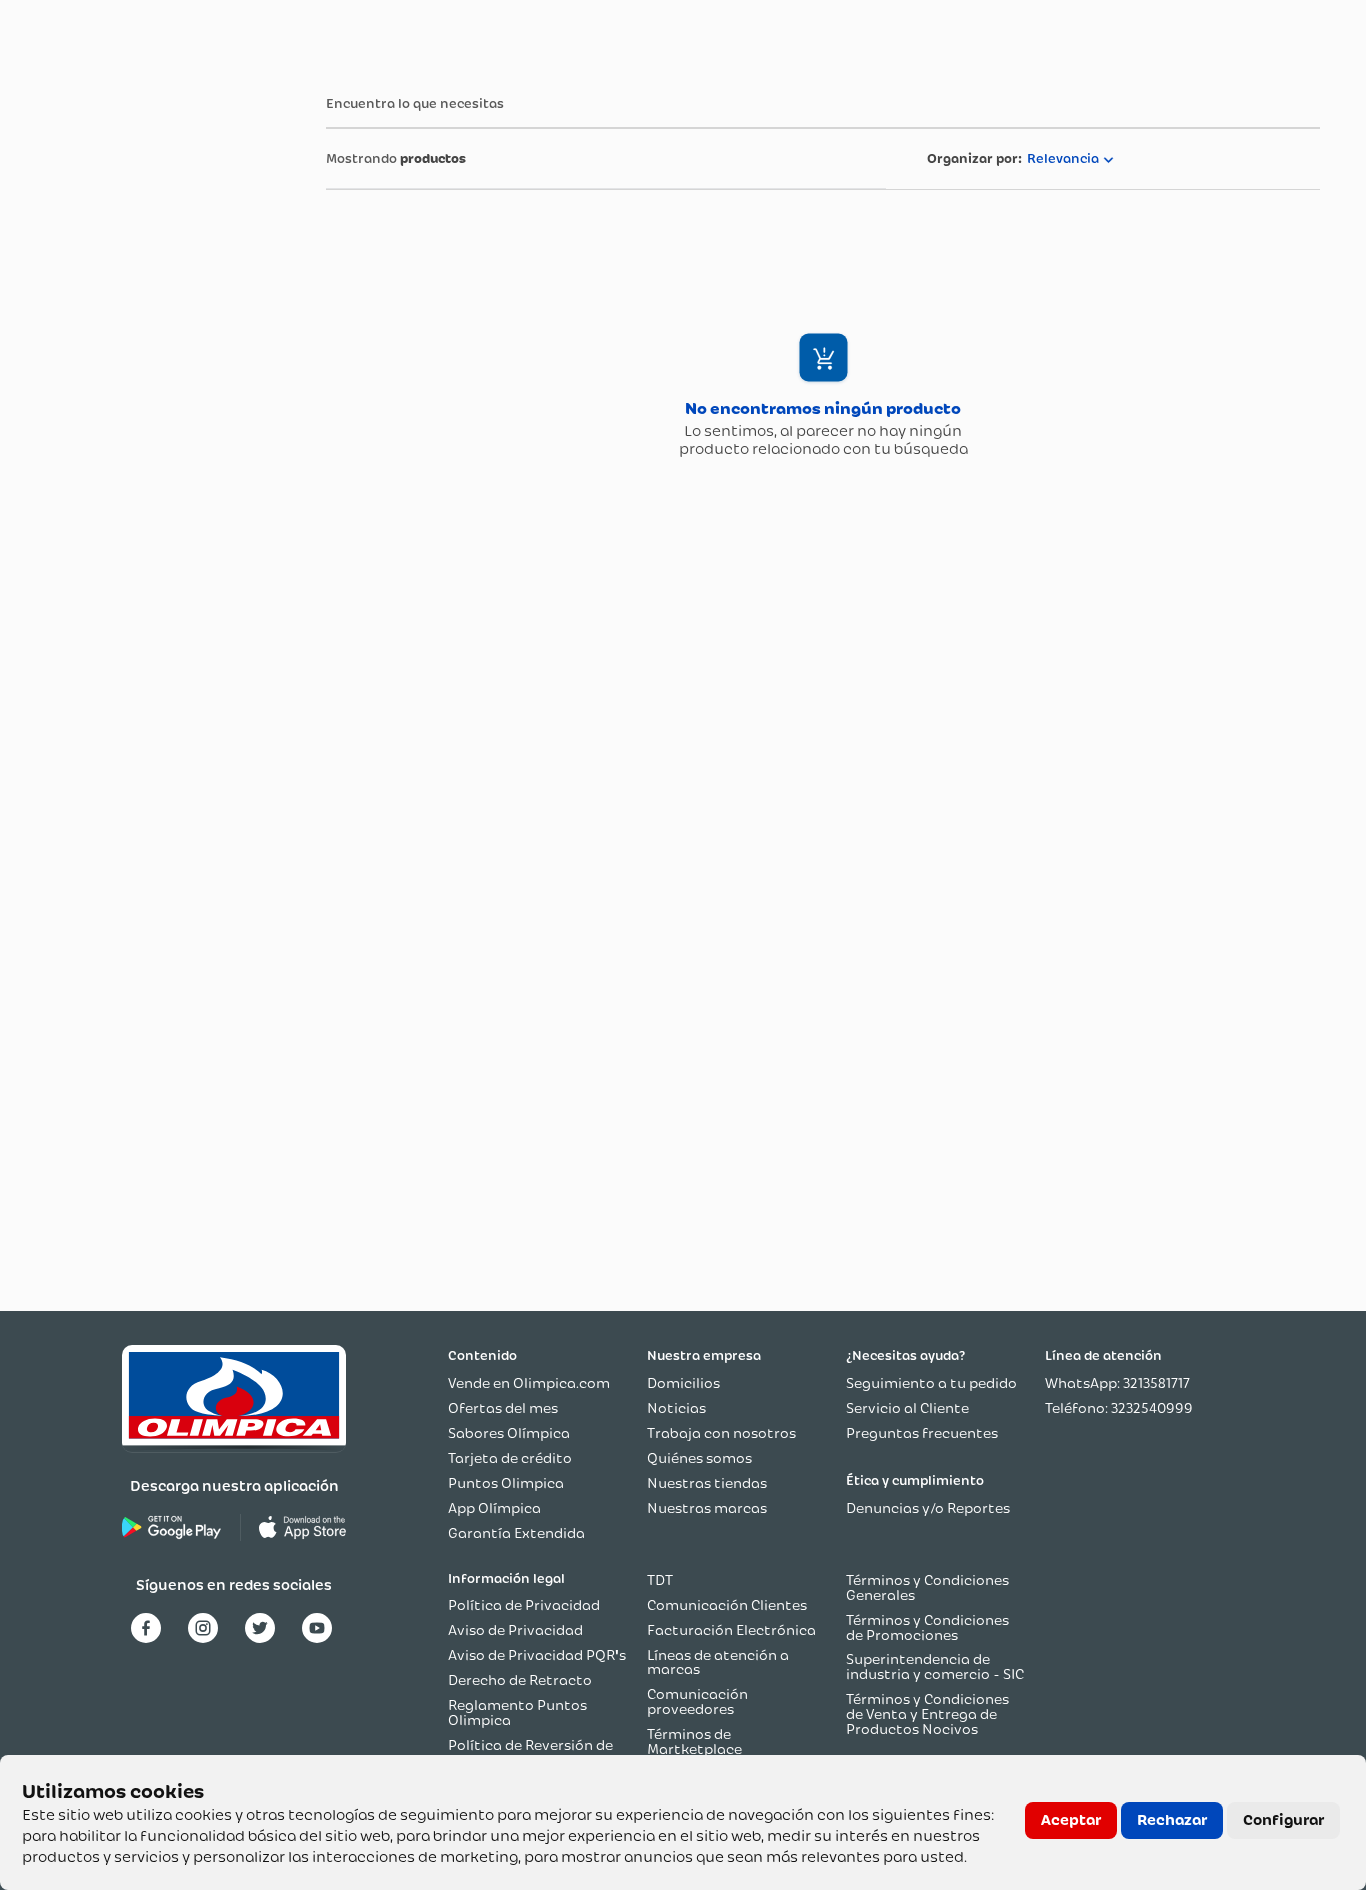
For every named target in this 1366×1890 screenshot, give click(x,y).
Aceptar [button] (1071, 1820)
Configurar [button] (1283, 1820)
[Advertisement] (126, 373)
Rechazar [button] (1172, 1820)
